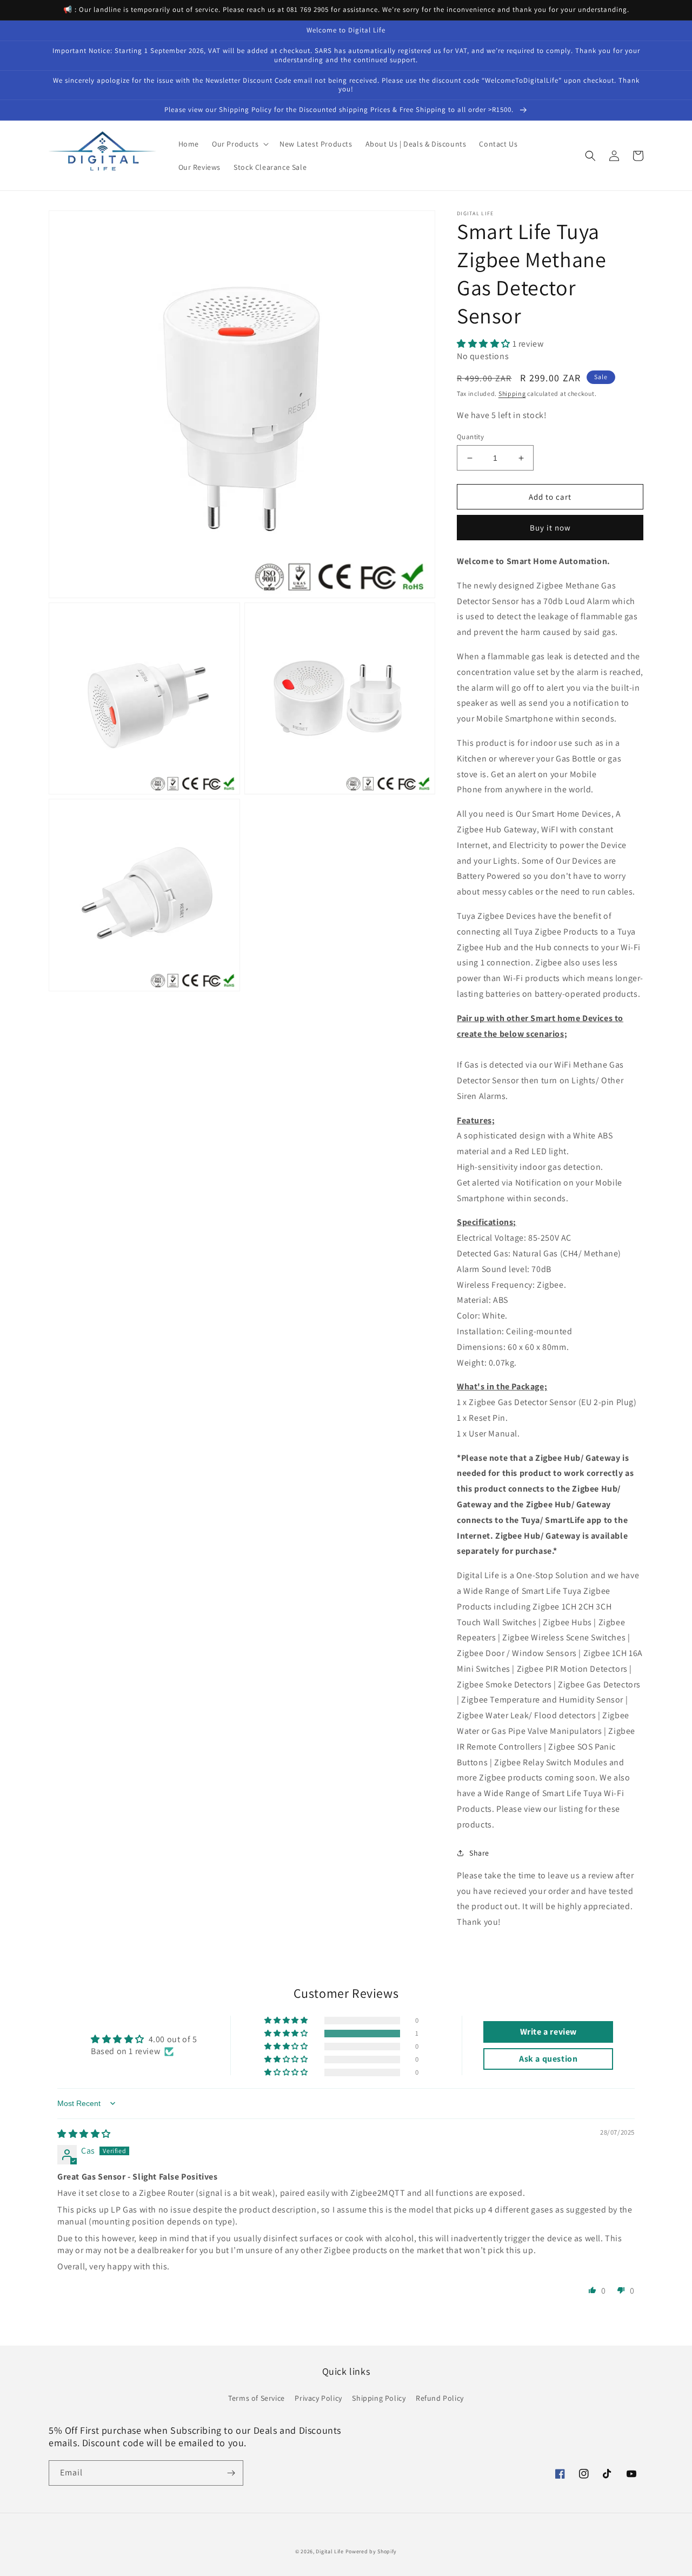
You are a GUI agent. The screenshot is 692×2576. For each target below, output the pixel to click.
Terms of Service (257, 2398)
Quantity (470, 437)
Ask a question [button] (548, 2059)
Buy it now (550, 528)
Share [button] (479, 1853)
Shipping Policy (379, 2398)
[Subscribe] (231, 2473)
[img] (84, 2134)
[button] (239, 144)
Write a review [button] (548, 2032)
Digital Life (330, 2551)
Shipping (512, 393)
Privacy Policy (318, 2398)
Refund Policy (440, 2398)
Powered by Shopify (371, 2551)
